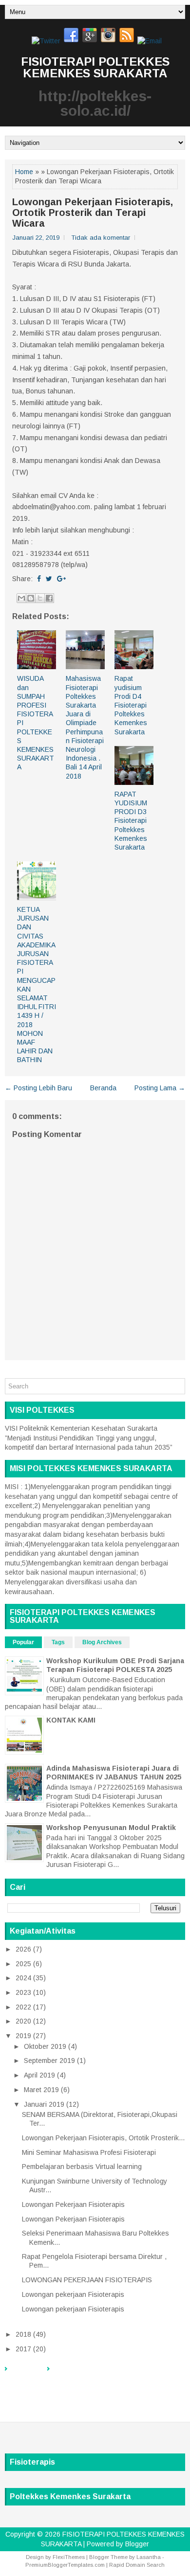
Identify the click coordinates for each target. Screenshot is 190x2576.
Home (24, 172)
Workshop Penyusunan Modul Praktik (111, 1828)
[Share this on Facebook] (39, 579)
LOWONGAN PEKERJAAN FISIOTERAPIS (87, 2280)
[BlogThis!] (31, 598)
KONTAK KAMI (71, 1720)
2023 (23, 1992)
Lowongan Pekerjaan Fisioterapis (73, 2204)
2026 (23, 1949)
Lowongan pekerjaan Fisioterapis (73, 2294)
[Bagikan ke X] (40, 598)
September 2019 (49, 2061)
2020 (23, 2021)
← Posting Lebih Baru (38, 1088)
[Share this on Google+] (61, 579)
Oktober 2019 (45, 2046)
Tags (58, 1642)
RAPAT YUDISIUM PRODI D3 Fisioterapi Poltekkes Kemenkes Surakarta (131, 821)
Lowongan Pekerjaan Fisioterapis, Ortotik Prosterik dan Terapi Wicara (93, 213)
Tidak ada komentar (101, 238)
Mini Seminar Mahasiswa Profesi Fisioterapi (89, 2152)
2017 (23, 2349)
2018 (23, 2334)
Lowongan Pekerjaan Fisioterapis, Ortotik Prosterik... (103, 2138)
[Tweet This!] (49, 579)
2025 (23, 1964)
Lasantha (149, 2557)
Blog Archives (102, 1642)
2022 (23, 2007)
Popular (23, 1642)
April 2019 (39, 2075)
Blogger (137, 2544)
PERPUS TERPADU (82, 2374)
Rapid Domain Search (137, 2565)
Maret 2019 (41, 2090)
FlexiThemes (69, 2557)
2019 (23, 2036)
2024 (23, 1978)
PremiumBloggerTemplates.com (65, 2565)
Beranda (103, 1088)
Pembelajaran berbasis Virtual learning (82, 2167)
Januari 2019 (44, 2104)
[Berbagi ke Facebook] (49, 598)
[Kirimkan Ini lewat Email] (21, 598)
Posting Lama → (160, 1088)
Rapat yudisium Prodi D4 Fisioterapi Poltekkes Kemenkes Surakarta (131, 705)
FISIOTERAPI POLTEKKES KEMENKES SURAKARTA (95, 67)
